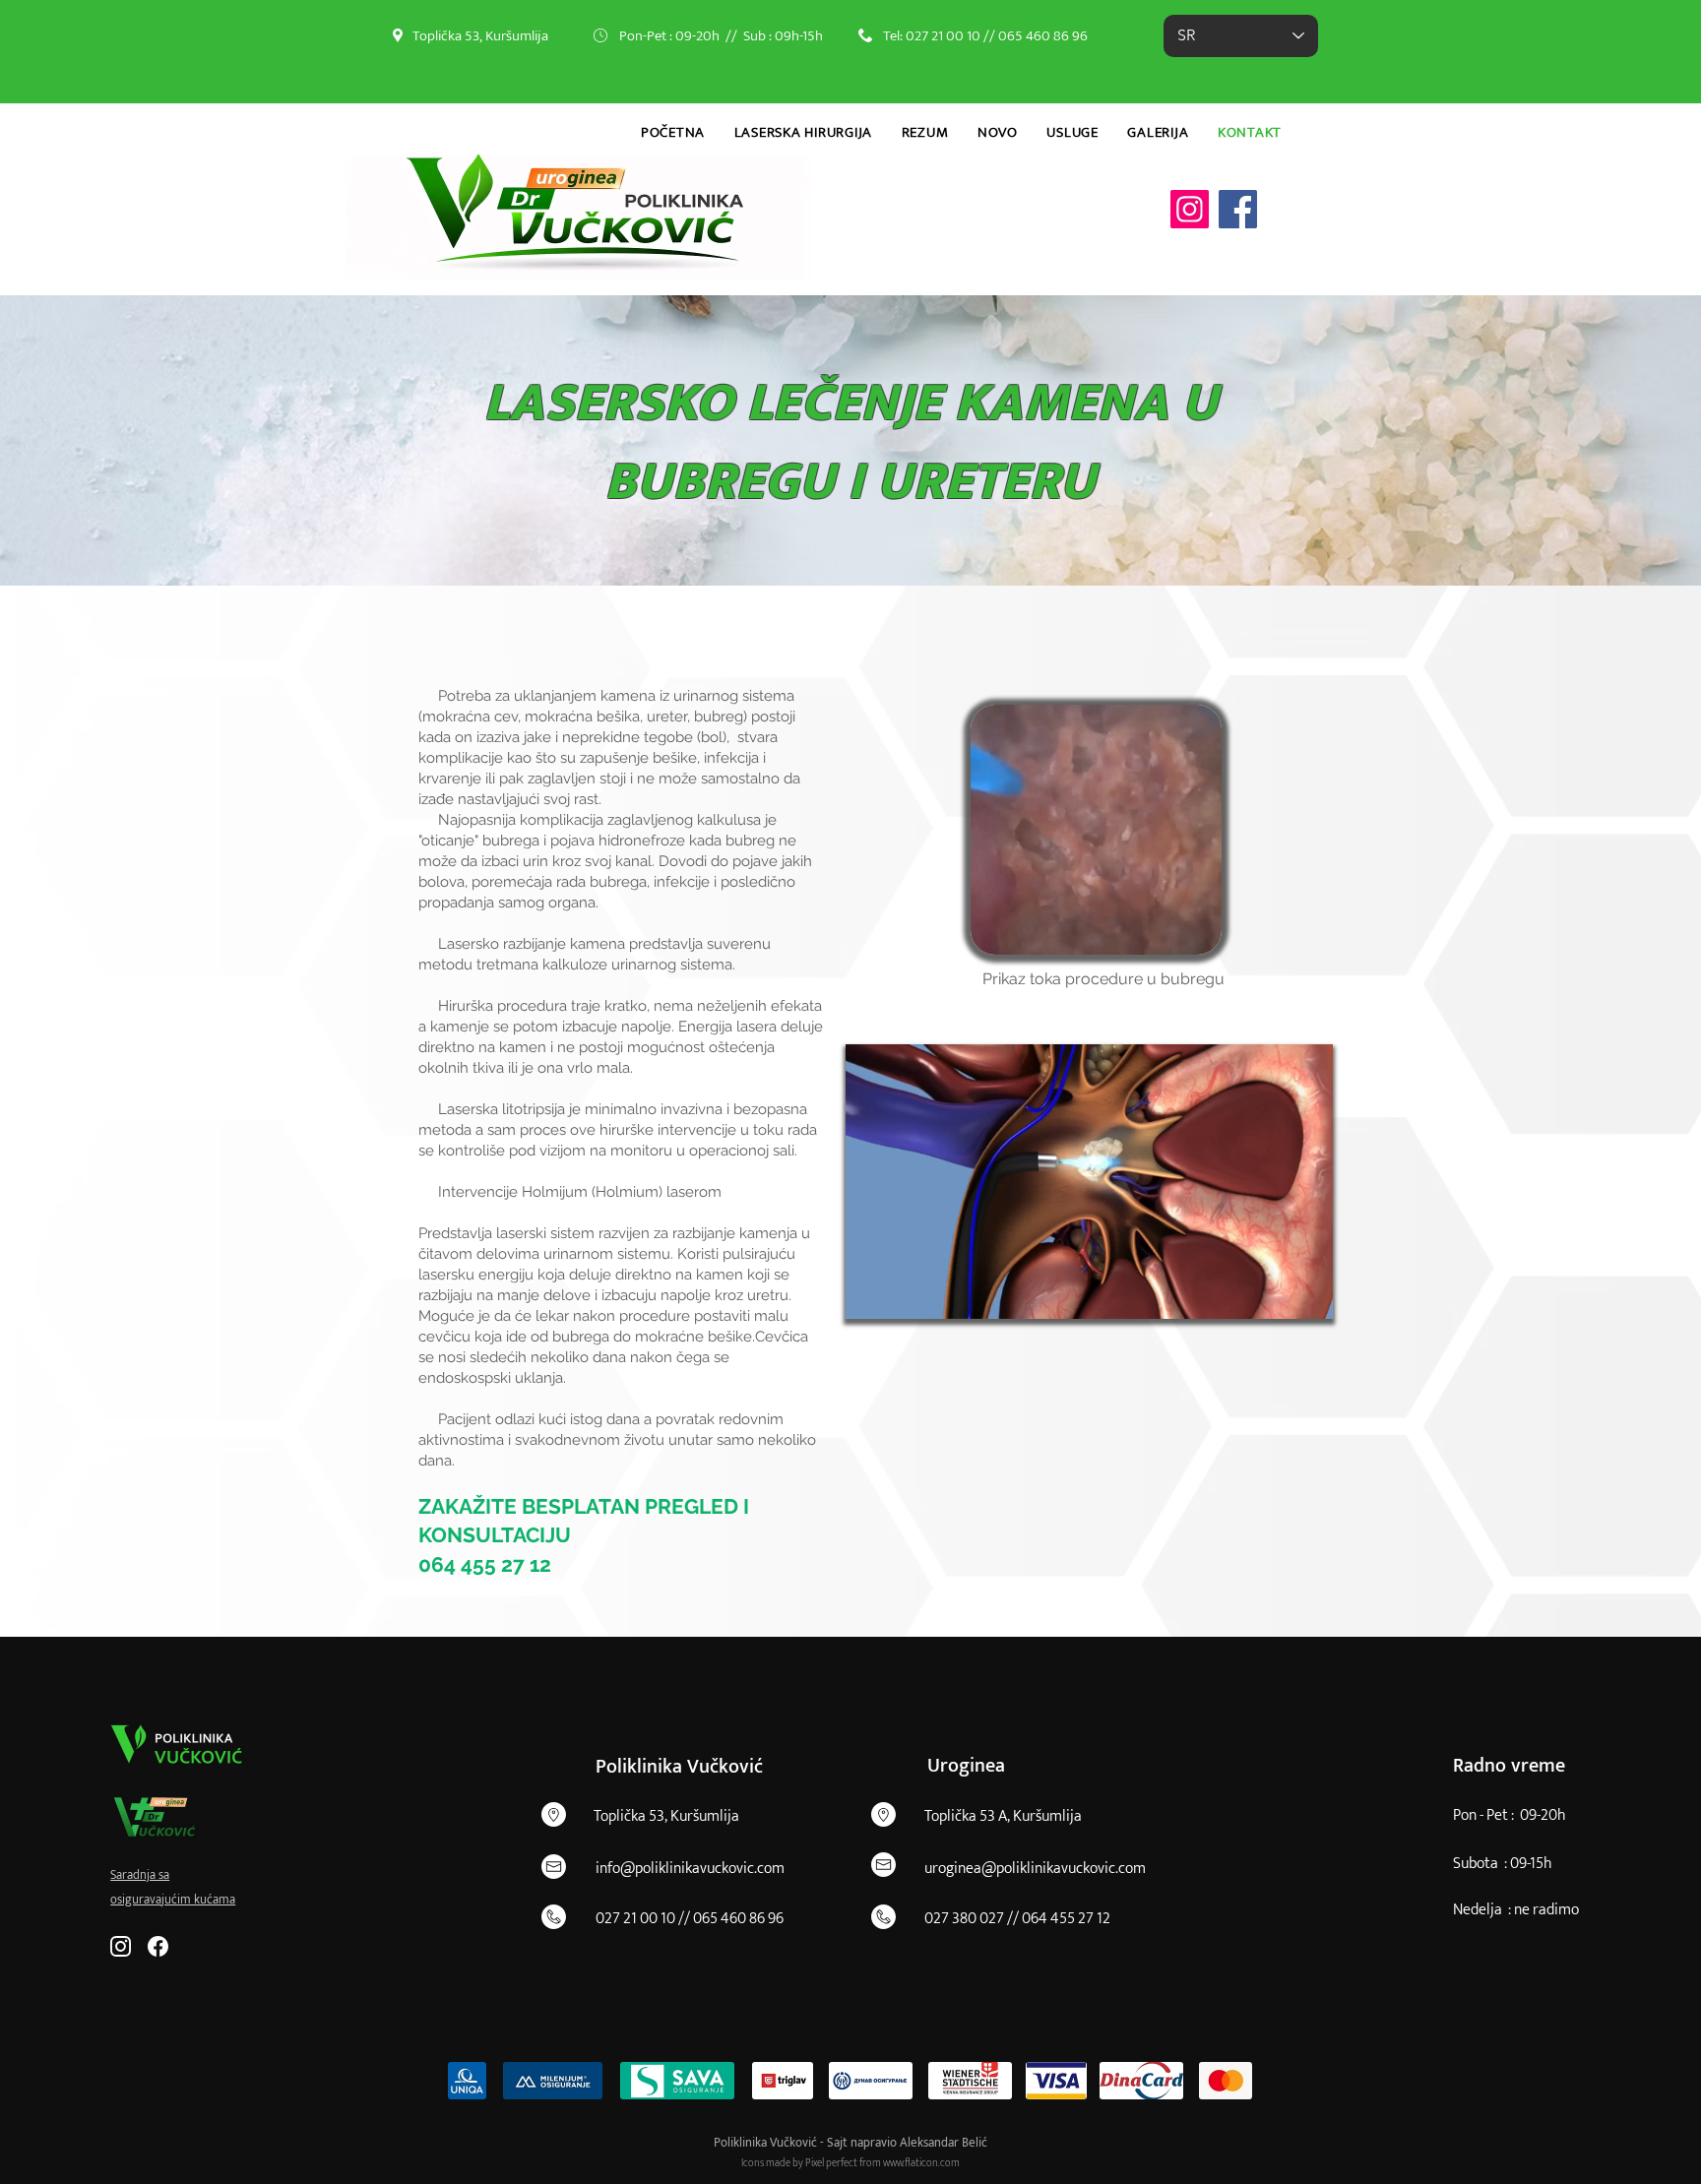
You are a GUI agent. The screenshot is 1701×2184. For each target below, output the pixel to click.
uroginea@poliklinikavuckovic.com (1035, 1869)
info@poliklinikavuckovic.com (690, 1869)
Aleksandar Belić (944, 2143)
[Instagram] (1190, 209)
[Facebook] (1238, 209)
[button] (1197, 933)
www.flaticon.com (921, 2163)
